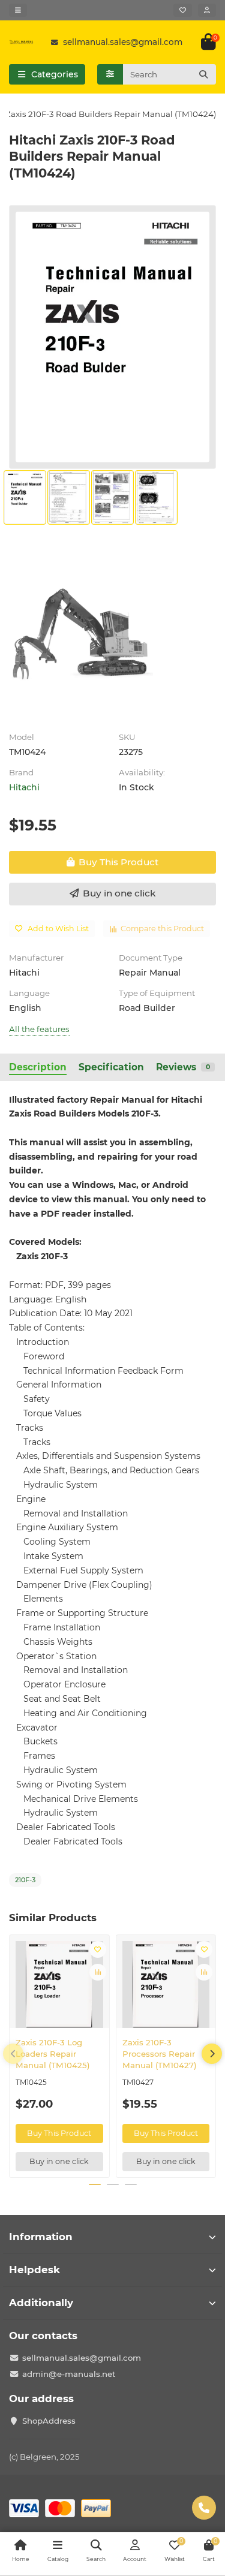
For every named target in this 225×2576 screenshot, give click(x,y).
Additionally (41, 2303)
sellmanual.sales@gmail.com (123, 42)
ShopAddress (49, 2421)
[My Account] (207, 10)
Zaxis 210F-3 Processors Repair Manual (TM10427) (160, 2054)
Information (41, 2237)
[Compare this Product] (98, 1972)
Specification (111, 1067)
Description (38, 1067)
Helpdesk (34, 2270)
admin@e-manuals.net (69, 2374)
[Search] (203, 74)
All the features (39, 1029)
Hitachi (24, 787)
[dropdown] (18, 10)
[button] (13, 2054)
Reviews (183, 1067)
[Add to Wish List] (98, 1949)
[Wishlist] (183, 10)
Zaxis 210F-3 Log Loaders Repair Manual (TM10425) (53, 2054)
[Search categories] (110, 74)
